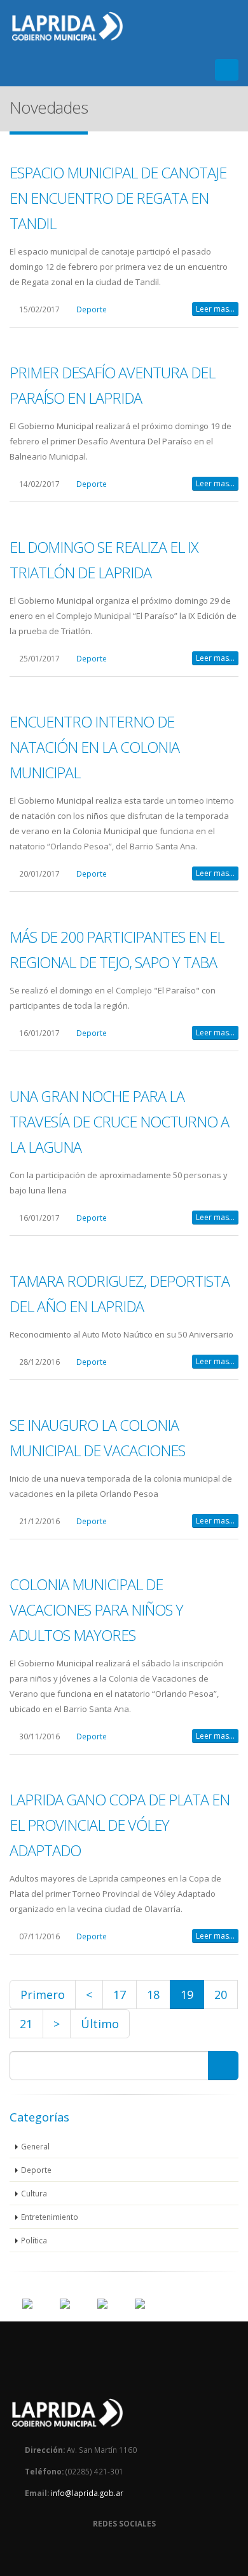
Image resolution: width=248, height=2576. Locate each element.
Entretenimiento (50, 2217)
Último (100, 2024)
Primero (43, 1995)
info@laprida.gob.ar (87, 2493)
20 (221, 1995)
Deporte (92, 309)
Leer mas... (215, 309)
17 (120, 1995)
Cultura (34, 2193)
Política (34, 2240)
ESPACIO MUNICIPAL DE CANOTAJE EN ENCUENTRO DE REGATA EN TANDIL (118, 198)
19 (187, 1995)
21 (26, 2024)
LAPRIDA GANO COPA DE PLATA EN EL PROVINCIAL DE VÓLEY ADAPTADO (120, 1825)
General (35, 2146)
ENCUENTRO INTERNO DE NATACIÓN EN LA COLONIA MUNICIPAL (94, 747)
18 (153, 1995)
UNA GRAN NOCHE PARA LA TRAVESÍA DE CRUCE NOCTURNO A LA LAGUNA (119, 1122)
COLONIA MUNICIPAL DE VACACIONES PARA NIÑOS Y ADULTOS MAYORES (96, 1610)
